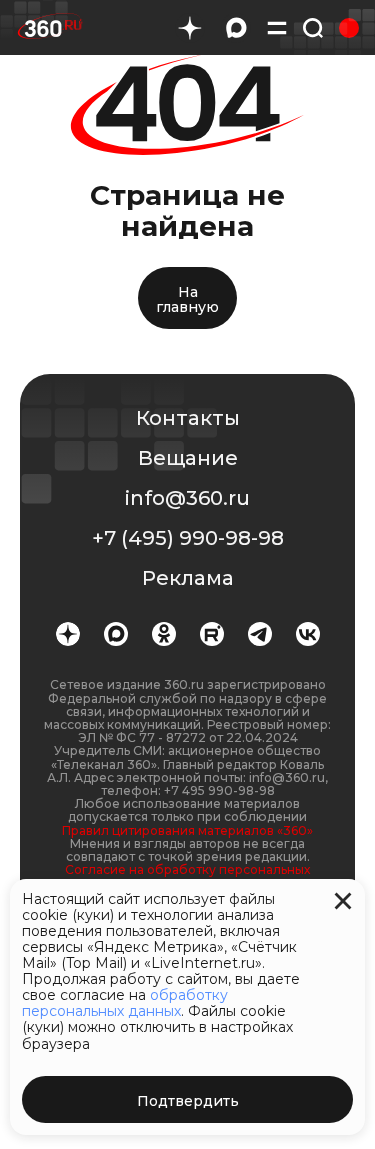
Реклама (188, 578)
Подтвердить (188, 1101)
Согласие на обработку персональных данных (187, 876)
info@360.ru (187, 498)
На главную (187, 299)
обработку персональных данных (125, 1003)
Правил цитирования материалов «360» (187, 830)
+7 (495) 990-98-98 (188, 538)
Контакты (188, 418)
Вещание (188, 458)
